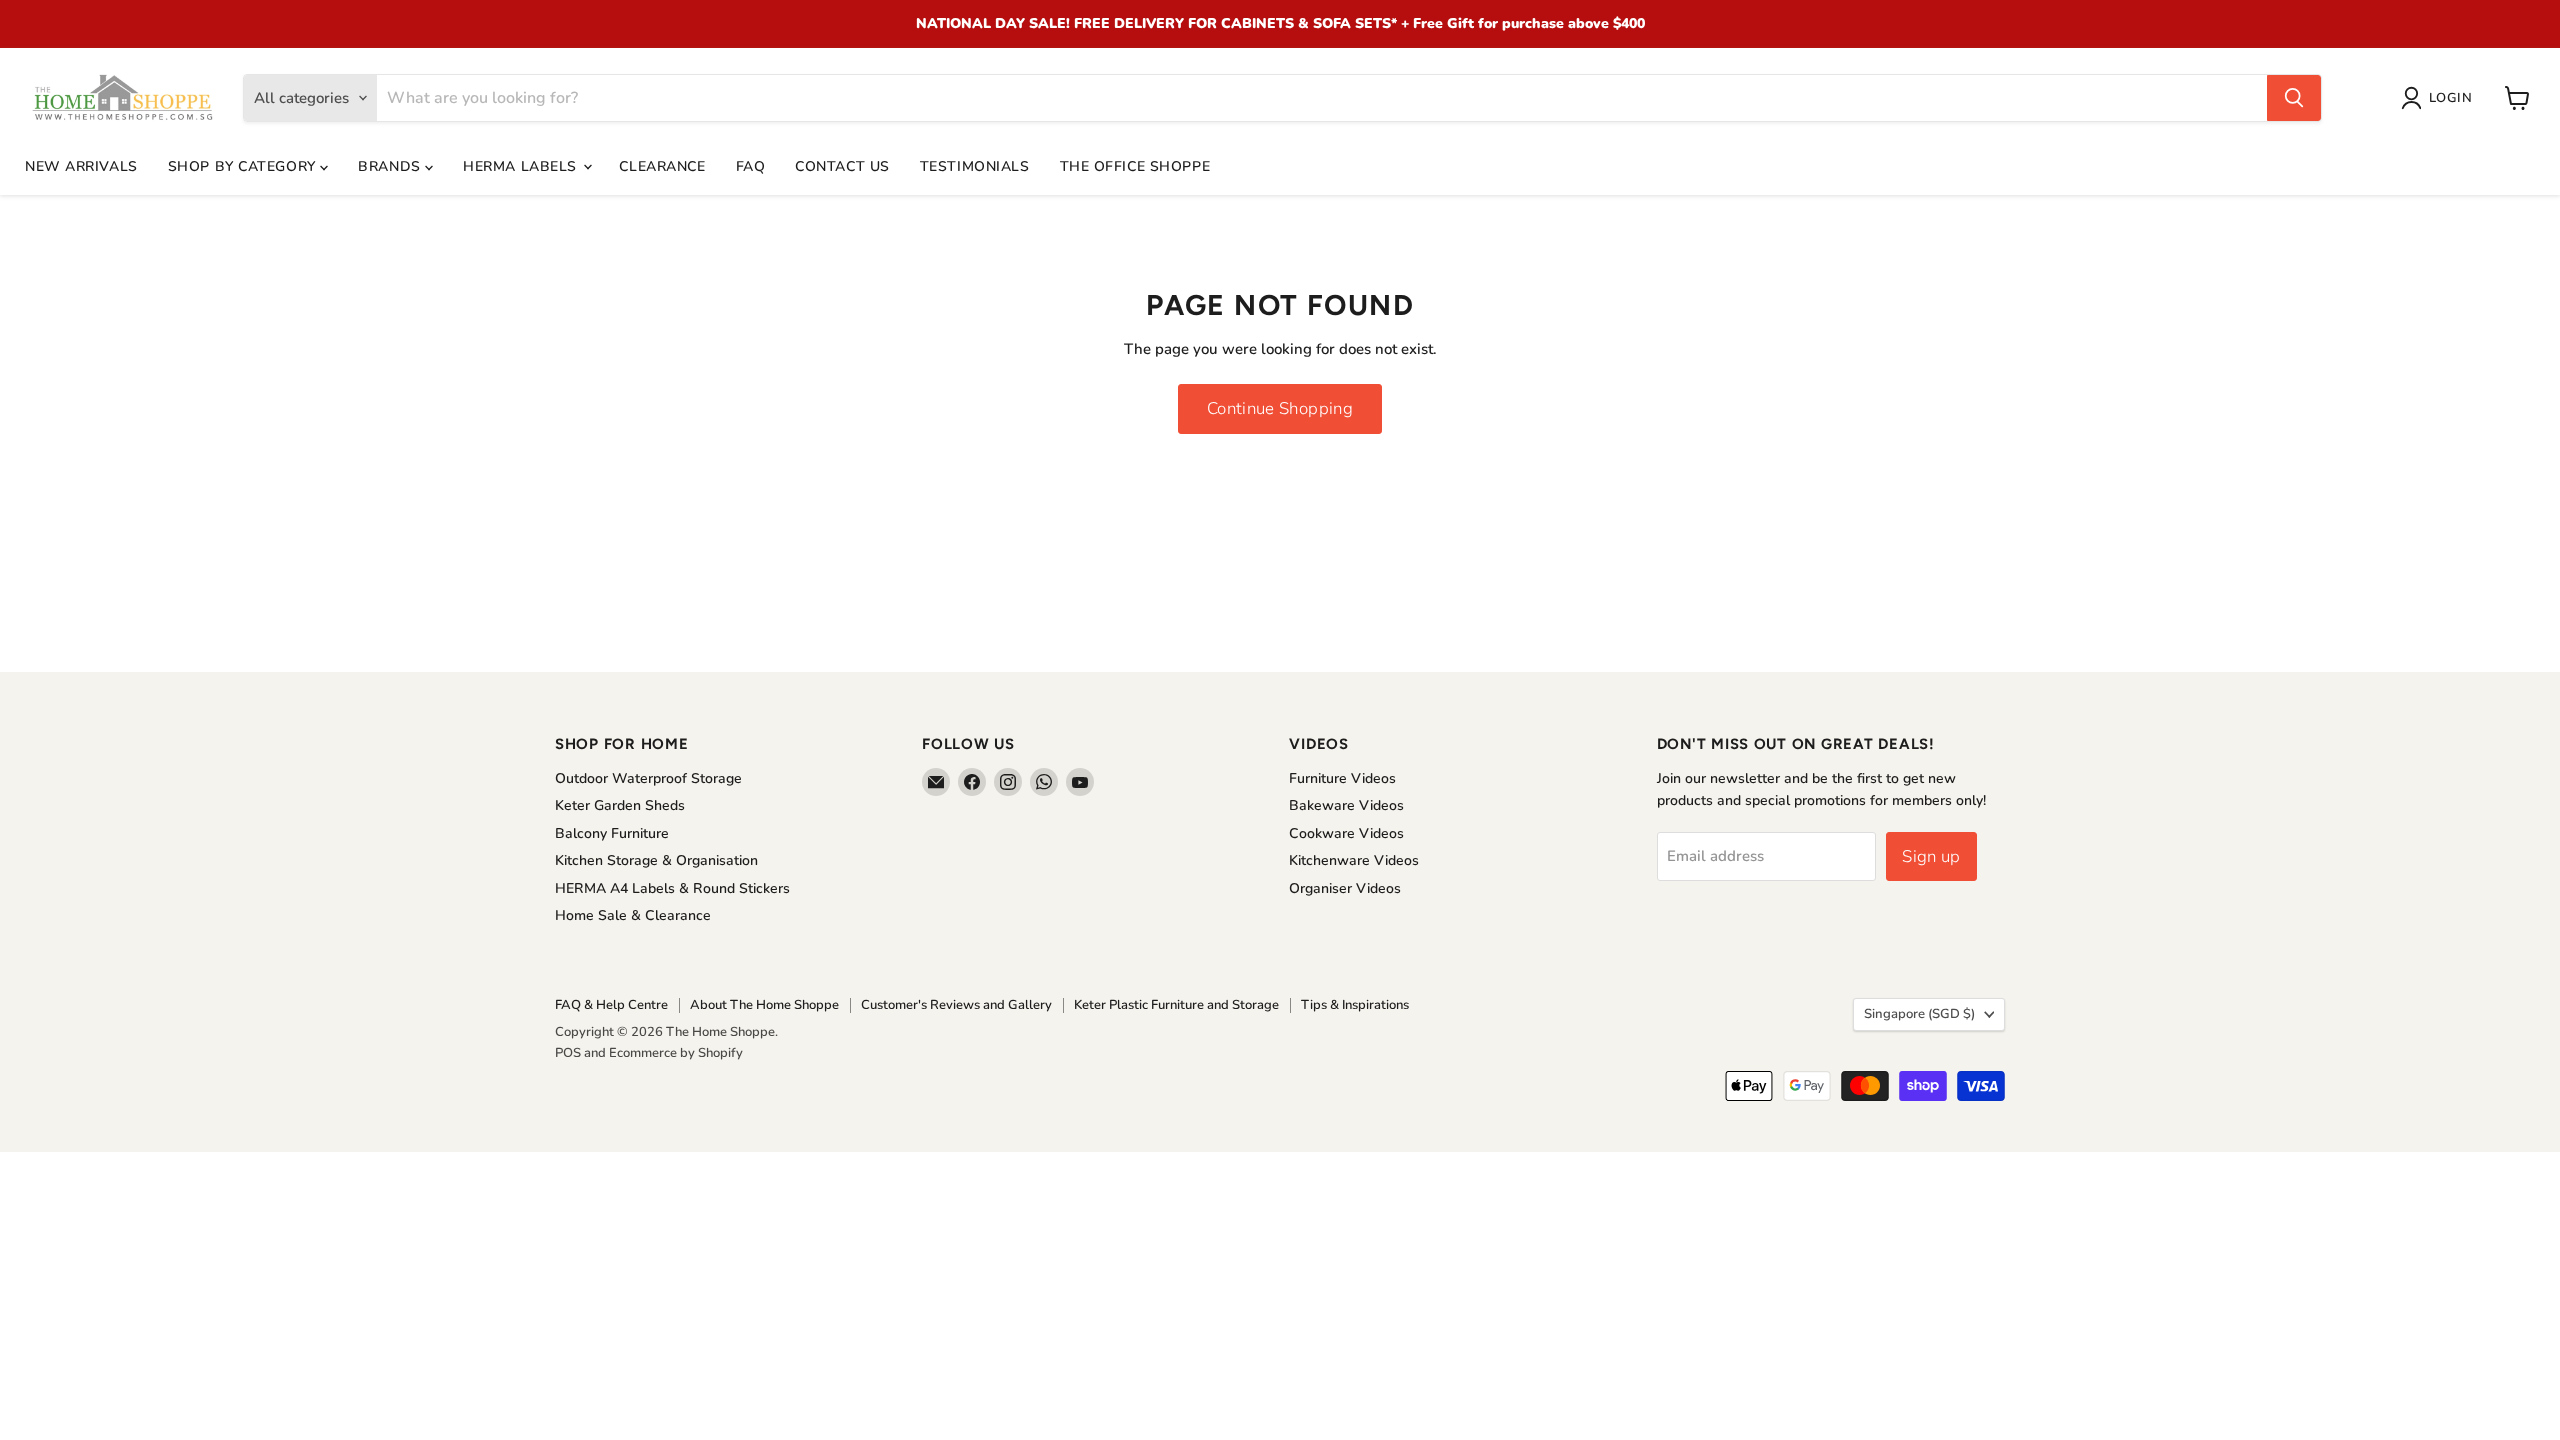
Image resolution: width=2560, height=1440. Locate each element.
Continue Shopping (1280, 408)
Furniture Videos (1342, 778)
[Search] (2294, 98)
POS (568, 1053)
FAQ (751, 166)
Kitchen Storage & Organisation (656, 860)
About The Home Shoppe (764, 1005)
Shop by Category (244, 166)
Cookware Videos (1346, 833)
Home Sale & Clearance (633, 915)
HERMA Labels (522, 166)
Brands (391, 166)
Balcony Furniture (612, 833)
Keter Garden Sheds (620, 805)
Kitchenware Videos (1354, 860)
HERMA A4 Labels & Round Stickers (672, 888)
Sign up (1931, 856)
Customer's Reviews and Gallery (956, 1005)
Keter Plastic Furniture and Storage (1176, 1005)
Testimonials (975, 166)
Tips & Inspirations (1355, 1005)
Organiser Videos (1345, 888)
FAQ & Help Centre (611, 1005)
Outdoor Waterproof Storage (648, 778)
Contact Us (842, 166)
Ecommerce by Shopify (676, 1053)
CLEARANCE (662, 166)
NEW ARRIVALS (81, 166)
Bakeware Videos (1346, 805)
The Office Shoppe (1135, 166)
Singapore (1919, 1014)
